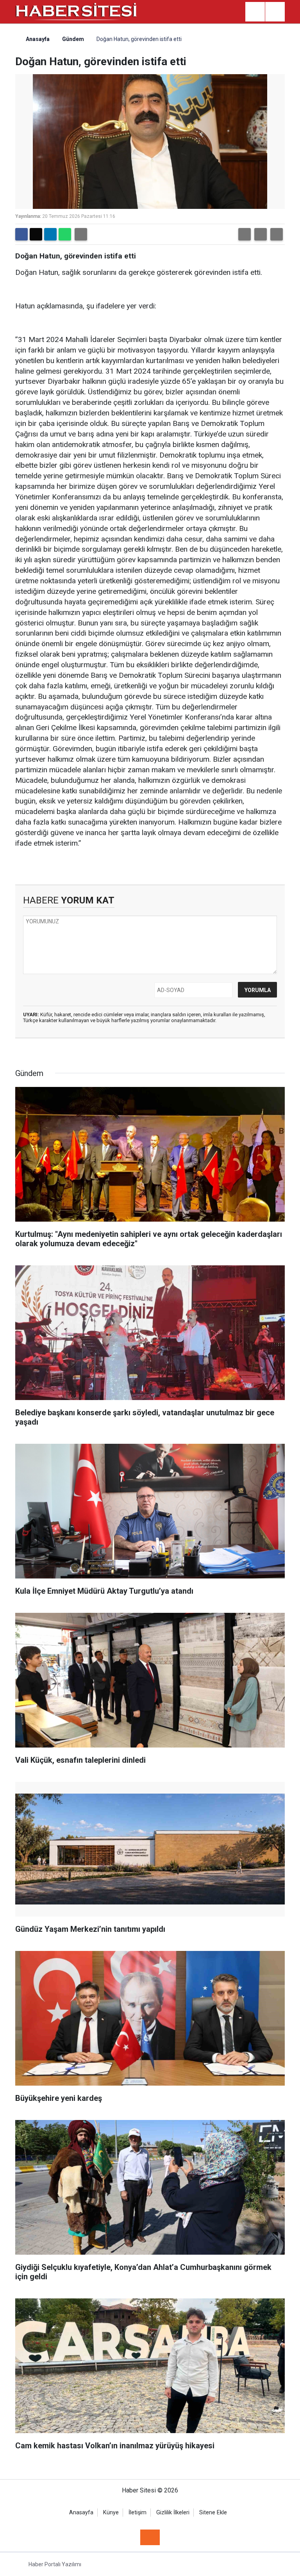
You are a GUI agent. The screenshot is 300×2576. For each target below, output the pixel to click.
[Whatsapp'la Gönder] (65, 234)
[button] (245, 234)
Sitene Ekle (213, 2513)
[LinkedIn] (50, 234)
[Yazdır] (81, 234)
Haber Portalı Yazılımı (55, 2564)
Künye (111, 2513)
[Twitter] (36, 234)
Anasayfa (37, 39)
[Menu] (275, 12)
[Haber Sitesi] (77, 11)
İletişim (137, 2513)
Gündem (73, 39)
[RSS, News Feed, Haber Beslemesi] (150, 2537)
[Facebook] (21, 234)
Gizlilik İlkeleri (173, 2513)
